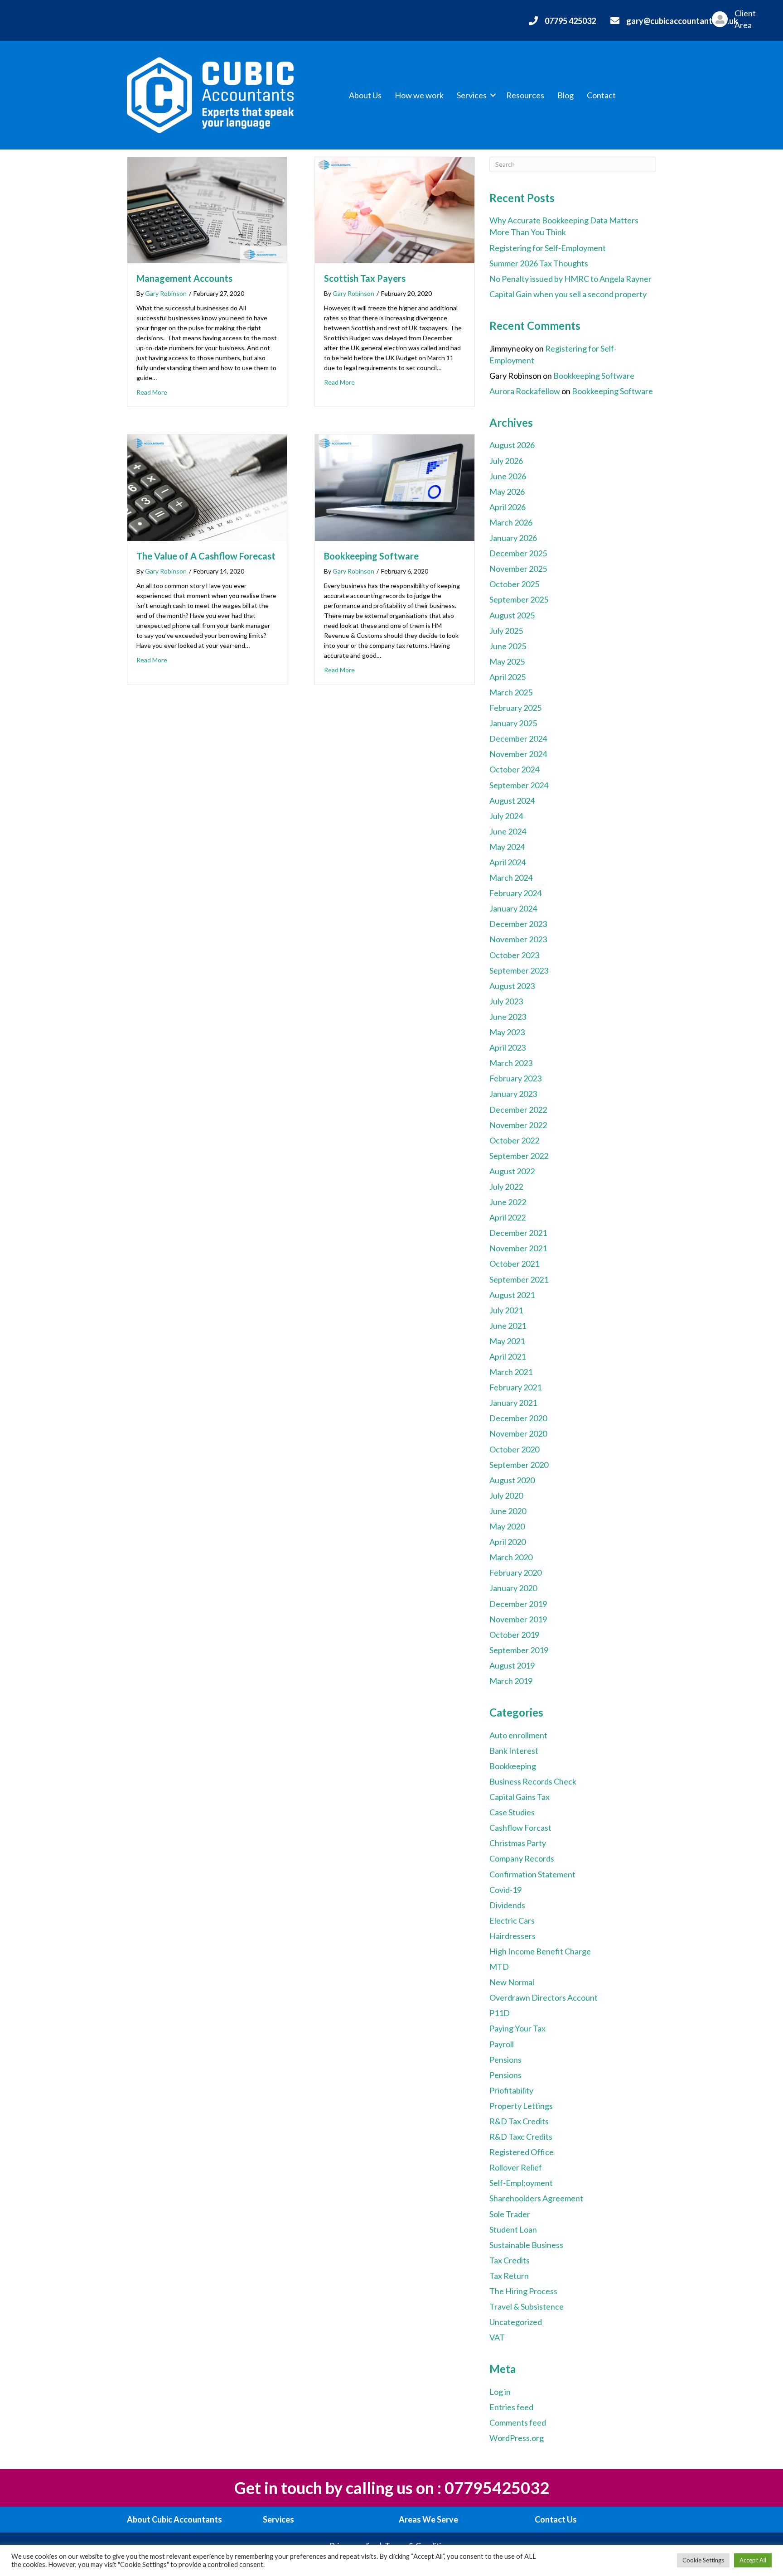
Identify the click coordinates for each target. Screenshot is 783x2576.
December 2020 (518, 1418)
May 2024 (507, 847)
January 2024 (513, 908)
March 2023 (511, 1063)
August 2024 (512, 801)
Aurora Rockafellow (525, 391)
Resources (525, 95)
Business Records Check (533, 1781)
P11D (500, 2013)
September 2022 (519, 1156)
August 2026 (512, 445)
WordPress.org (517, 2438)
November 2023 (518, 939)
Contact (601, 95)
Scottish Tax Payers (365, 278)
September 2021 (519, 1279)
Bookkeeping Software (371, 556)
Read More (152, 392)
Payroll (502, 2044)
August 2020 (512, 1480)
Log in (500, 2392)
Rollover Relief (516, 2167)
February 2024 (515, 893)
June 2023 (508, 1017)
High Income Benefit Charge (540, 1951)
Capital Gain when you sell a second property (568, 294)
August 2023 (512, 986)
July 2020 (506, 1495)
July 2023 (506, 1001)
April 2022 (507, 1217)
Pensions (505, 2060)
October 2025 (514, 584)
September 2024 (519, 785)
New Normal (512, 1982)
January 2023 (513, 1094)
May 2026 (507, 492)
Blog (565, 95)
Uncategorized (516, 2322)
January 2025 (513, 723)
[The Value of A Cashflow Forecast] (207, 487)
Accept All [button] (753, 2560)
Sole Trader (510, 2214)
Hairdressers (512, 1936)
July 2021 (506, 1310)
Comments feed (518, 2422)
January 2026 (513, 538)
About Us (365, 95)
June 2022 (508, 1202)
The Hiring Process (523, 2291)
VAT (497, 2337)
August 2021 (512, 1295)
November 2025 (518, 569)
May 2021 (507, 1341)
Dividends (507, 1905)
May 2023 (507, 1032)
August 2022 (512, 1171)
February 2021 (515, 1387)
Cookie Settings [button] (703, 2560)
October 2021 (514, 1264)
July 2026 (506, 461)
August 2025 (512, 615)
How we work (419, 95)
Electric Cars (512, 1920)
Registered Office (522, 2152)
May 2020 (507, 1526)
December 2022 (518, 1110)
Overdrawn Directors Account (544, 1997)
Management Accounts (184, 278)
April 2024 (507, 862)
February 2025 (515, 708)
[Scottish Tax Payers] (395, 209)
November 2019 (518, 1619)
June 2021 (508, 1326)
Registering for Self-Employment (548, 248)
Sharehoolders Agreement (536, 2198)
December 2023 (518, 924)
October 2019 (514, 1635)
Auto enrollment (518, 1735)
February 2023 (515, 1078)
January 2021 (513, 1403)
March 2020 (511, 1557)
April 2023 (507, 1047)
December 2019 (518, 1604)
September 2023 (519, 970)
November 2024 (518, 754)
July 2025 (506, 631)
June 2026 (508, 476)
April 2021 (507, 1356)
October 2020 (514, 1449)
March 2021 (511, 1372)
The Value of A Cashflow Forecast (206, 556)
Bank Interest (514, 1751)
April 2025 (507, 677)
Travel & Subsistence (527, 2306)
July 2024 (506, 816)
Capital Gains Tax (520, 1797)
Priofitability (511, 2090)
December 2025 (518, 553)
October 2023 (514, 955)
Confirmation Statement (532, 1874)
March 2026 (511, 522)
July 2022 (506, 1187)
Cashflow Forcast (520, 1828)
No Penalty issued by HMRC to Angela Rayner (570, 279)
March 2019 (511, 1681)
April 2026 (507, 507)
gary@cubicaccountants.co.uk (682, 21)
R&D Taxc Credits (521, 2137)
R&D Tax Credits (519, 2121)
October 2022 (514, 1140)
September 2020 (519, 1465)
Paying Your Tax (517, 2028)
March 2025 (511, 692)
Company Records (522, 1858)
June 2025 (508, 646)
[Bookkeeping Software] (395, 487)
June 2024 (508, 831)
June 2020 (508, 1511)
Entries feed (511, 2407)
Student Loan (513, 2229)
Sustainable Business (526, 2245)
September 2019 (519, 1650)
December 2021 (518, 1233)
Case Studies (512, 1812)
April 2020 (507, 1542)
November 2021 (518, 1248)
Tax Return (509, 2276)
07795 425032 (570, 21)
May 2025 (507, 661)
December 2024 (518, 738)
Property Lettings (521, 2106)
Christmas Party (518, 1843)
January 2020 (513, 1588)
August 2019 (512, 1665)
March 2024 (511, 878)
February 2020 (515, 1573)
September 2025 (519, 599)
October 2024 (514, 769)
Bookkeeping (513, 1766)
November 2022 (518, 1125)
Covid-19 (505, 1890)
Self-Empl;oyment (521, 2183)
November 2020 (518, 1433)
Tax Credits (510, 2260)
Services (472, 95)
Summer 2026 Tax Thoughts (539, 263)
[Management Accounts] (207, 209)
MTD (499, 1967)
